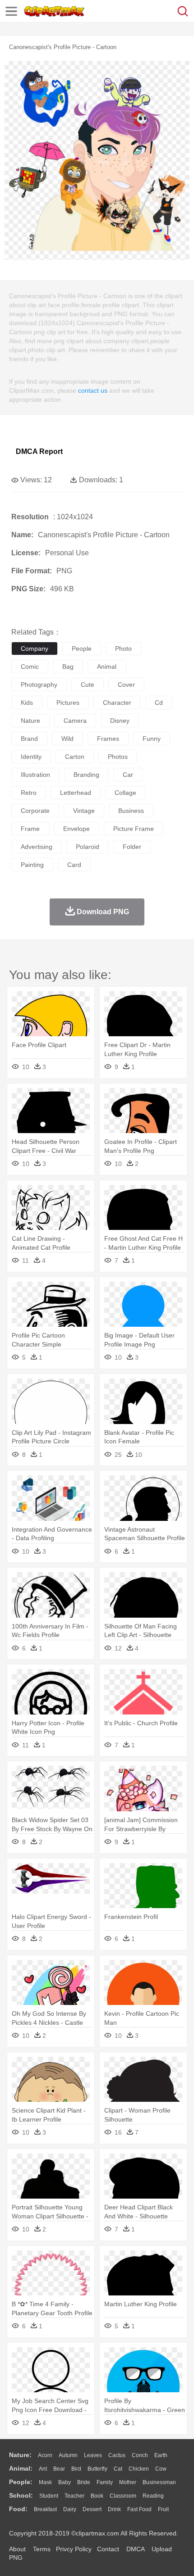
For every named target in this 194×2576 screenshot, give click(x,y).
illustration (35, 775)
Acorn (45, 2455)
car (128, 775)
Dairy (70, 2509)
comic (30, 667)
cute (88, 685)
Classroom (123, 2496)
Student (49, 2496)
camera (75, 721)
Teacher (74, 2496)
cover (126, 685)
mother (128, 2482)
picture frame (134, 829)
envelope (76, 829)
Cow (161, 2469)
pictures (68, 703)
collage (125, 793)
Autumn (68, 2455)
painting (32, 865)
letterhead (76, 793)
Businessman (159, 2482)
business (131, 811)
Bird (76, 2469)
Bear (59, 2469)
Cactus (117, 2455)
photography (39, 685)
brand (29, 739)
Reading (153, 2496)
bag (68, 667)
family (105, 2482)
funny (152, 739)
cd (159, 703)
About (17, 2549)
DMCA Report (39, 451)
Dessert (92, 2509)
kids (27, 703)
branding (86, 775)
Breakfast (45, 2509)
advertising (37, 847)
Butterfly (97, 2469)
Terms (42, 2549)
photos (118, 757)
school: (21, 2495)
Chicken (139, 2469)
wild (67, 739)
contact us (93, 390)
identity (31, 757)
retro (29, 793)
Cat (118, 2469)
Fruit (163, 2509)
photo (123, 649)
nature (30, 721)
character (117, 703)
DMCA (135, 2549)
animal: (21, 2468)
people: (21, 2482)
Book (97, 2496)
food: (18, 2509)
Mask (45, 2482)
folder (132, 847)
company (35, 649)
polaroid (88, 847)
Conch (140, 2455)
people (82, 649)
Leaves (93, 2455)
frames (108, 739)
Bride (84, 2482)
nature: (20, 2455)
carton (75, 757)
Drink (114, 2509)
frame (30, 829)
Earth (161, 2455)
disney (120, 721)
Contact (108, 2549)
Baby (65, 2482)
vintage (84, 811)
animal (107, 667)
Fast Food (139, 2509)
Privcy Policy (74, 2549)
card (74, 865)
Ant (43, 2469)
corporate (35, 811)
